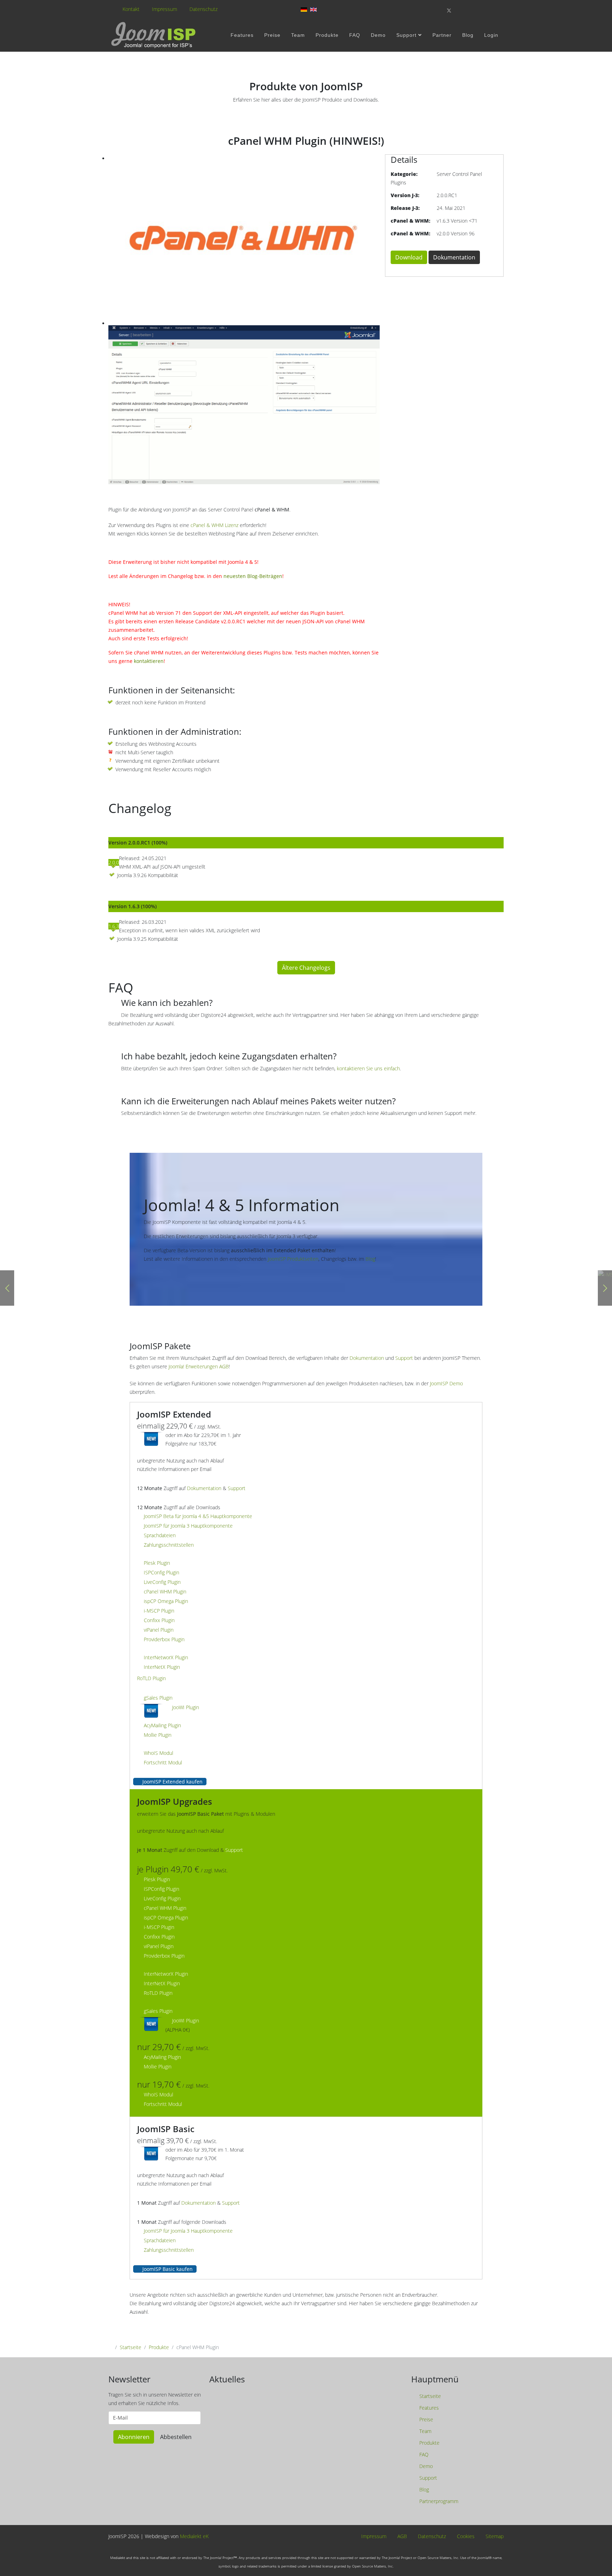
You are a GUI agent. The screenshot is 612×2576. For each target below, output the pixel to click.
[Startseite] (155, 35)
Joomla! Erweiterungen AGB (199, 1366)
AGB (401, 2537)
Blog (468, 35)
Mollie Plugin (158, 1735)
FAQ (355, 35)
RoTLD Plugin (151, 1678)
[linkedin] (486, 10)
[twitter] (449, 10)
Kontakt (131, 9)
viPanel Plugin (159, 1630)
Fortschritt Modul (163, 1762)
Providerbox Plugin (164, 1639)
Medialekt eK (194, 2536)
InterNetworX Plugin (166, 1657)
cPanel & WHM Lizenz (214, 525)
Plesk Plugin (157, 1563)
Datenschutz (203, 9)
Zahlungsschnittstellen (169, 1545)
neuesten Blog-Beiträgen (253, 576)
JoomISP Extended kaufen (172, 1782)
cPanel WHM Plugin (165, 1592)
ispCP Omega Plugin (166, 1601)
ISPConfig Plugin (161, 1572)
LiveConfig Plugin (162, 1582)
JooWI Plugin (186, 1707)
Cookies (465, 2537)
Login (491, 35)
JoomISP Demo (446, 1383)
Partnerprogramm (438, 2501)
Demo (378, 35)
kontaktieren (149, 661)
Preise (272, 35)
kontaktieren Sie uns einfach (368, 1068)
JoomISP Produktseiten (293, 1259)
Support (406, 35)
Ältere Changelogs (306, 968)
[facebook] (437, 10)
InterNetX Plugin (162, 1667)
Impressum (165, 9)
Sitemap (494, 2537)
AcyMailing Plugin (162, 1725)
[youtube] (474, 10)
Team (298, 35)
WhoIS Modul (158, 1753)
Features (242, 35)
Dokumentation (454, 257)
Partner (442, 35)
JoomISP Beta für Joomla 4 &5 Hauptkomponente (198, 1516)
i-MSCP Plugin (159, 1611)
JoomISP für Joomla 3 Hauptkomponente (188, 1526)
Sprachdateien (160, 1535)
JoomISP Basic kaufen (167, 2269)
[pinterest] (462, 10)
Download (409, 257)
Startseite (131, 2347)
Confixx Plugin (159, 1620)
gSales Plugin (158, 1698)
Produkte (327, 35)
